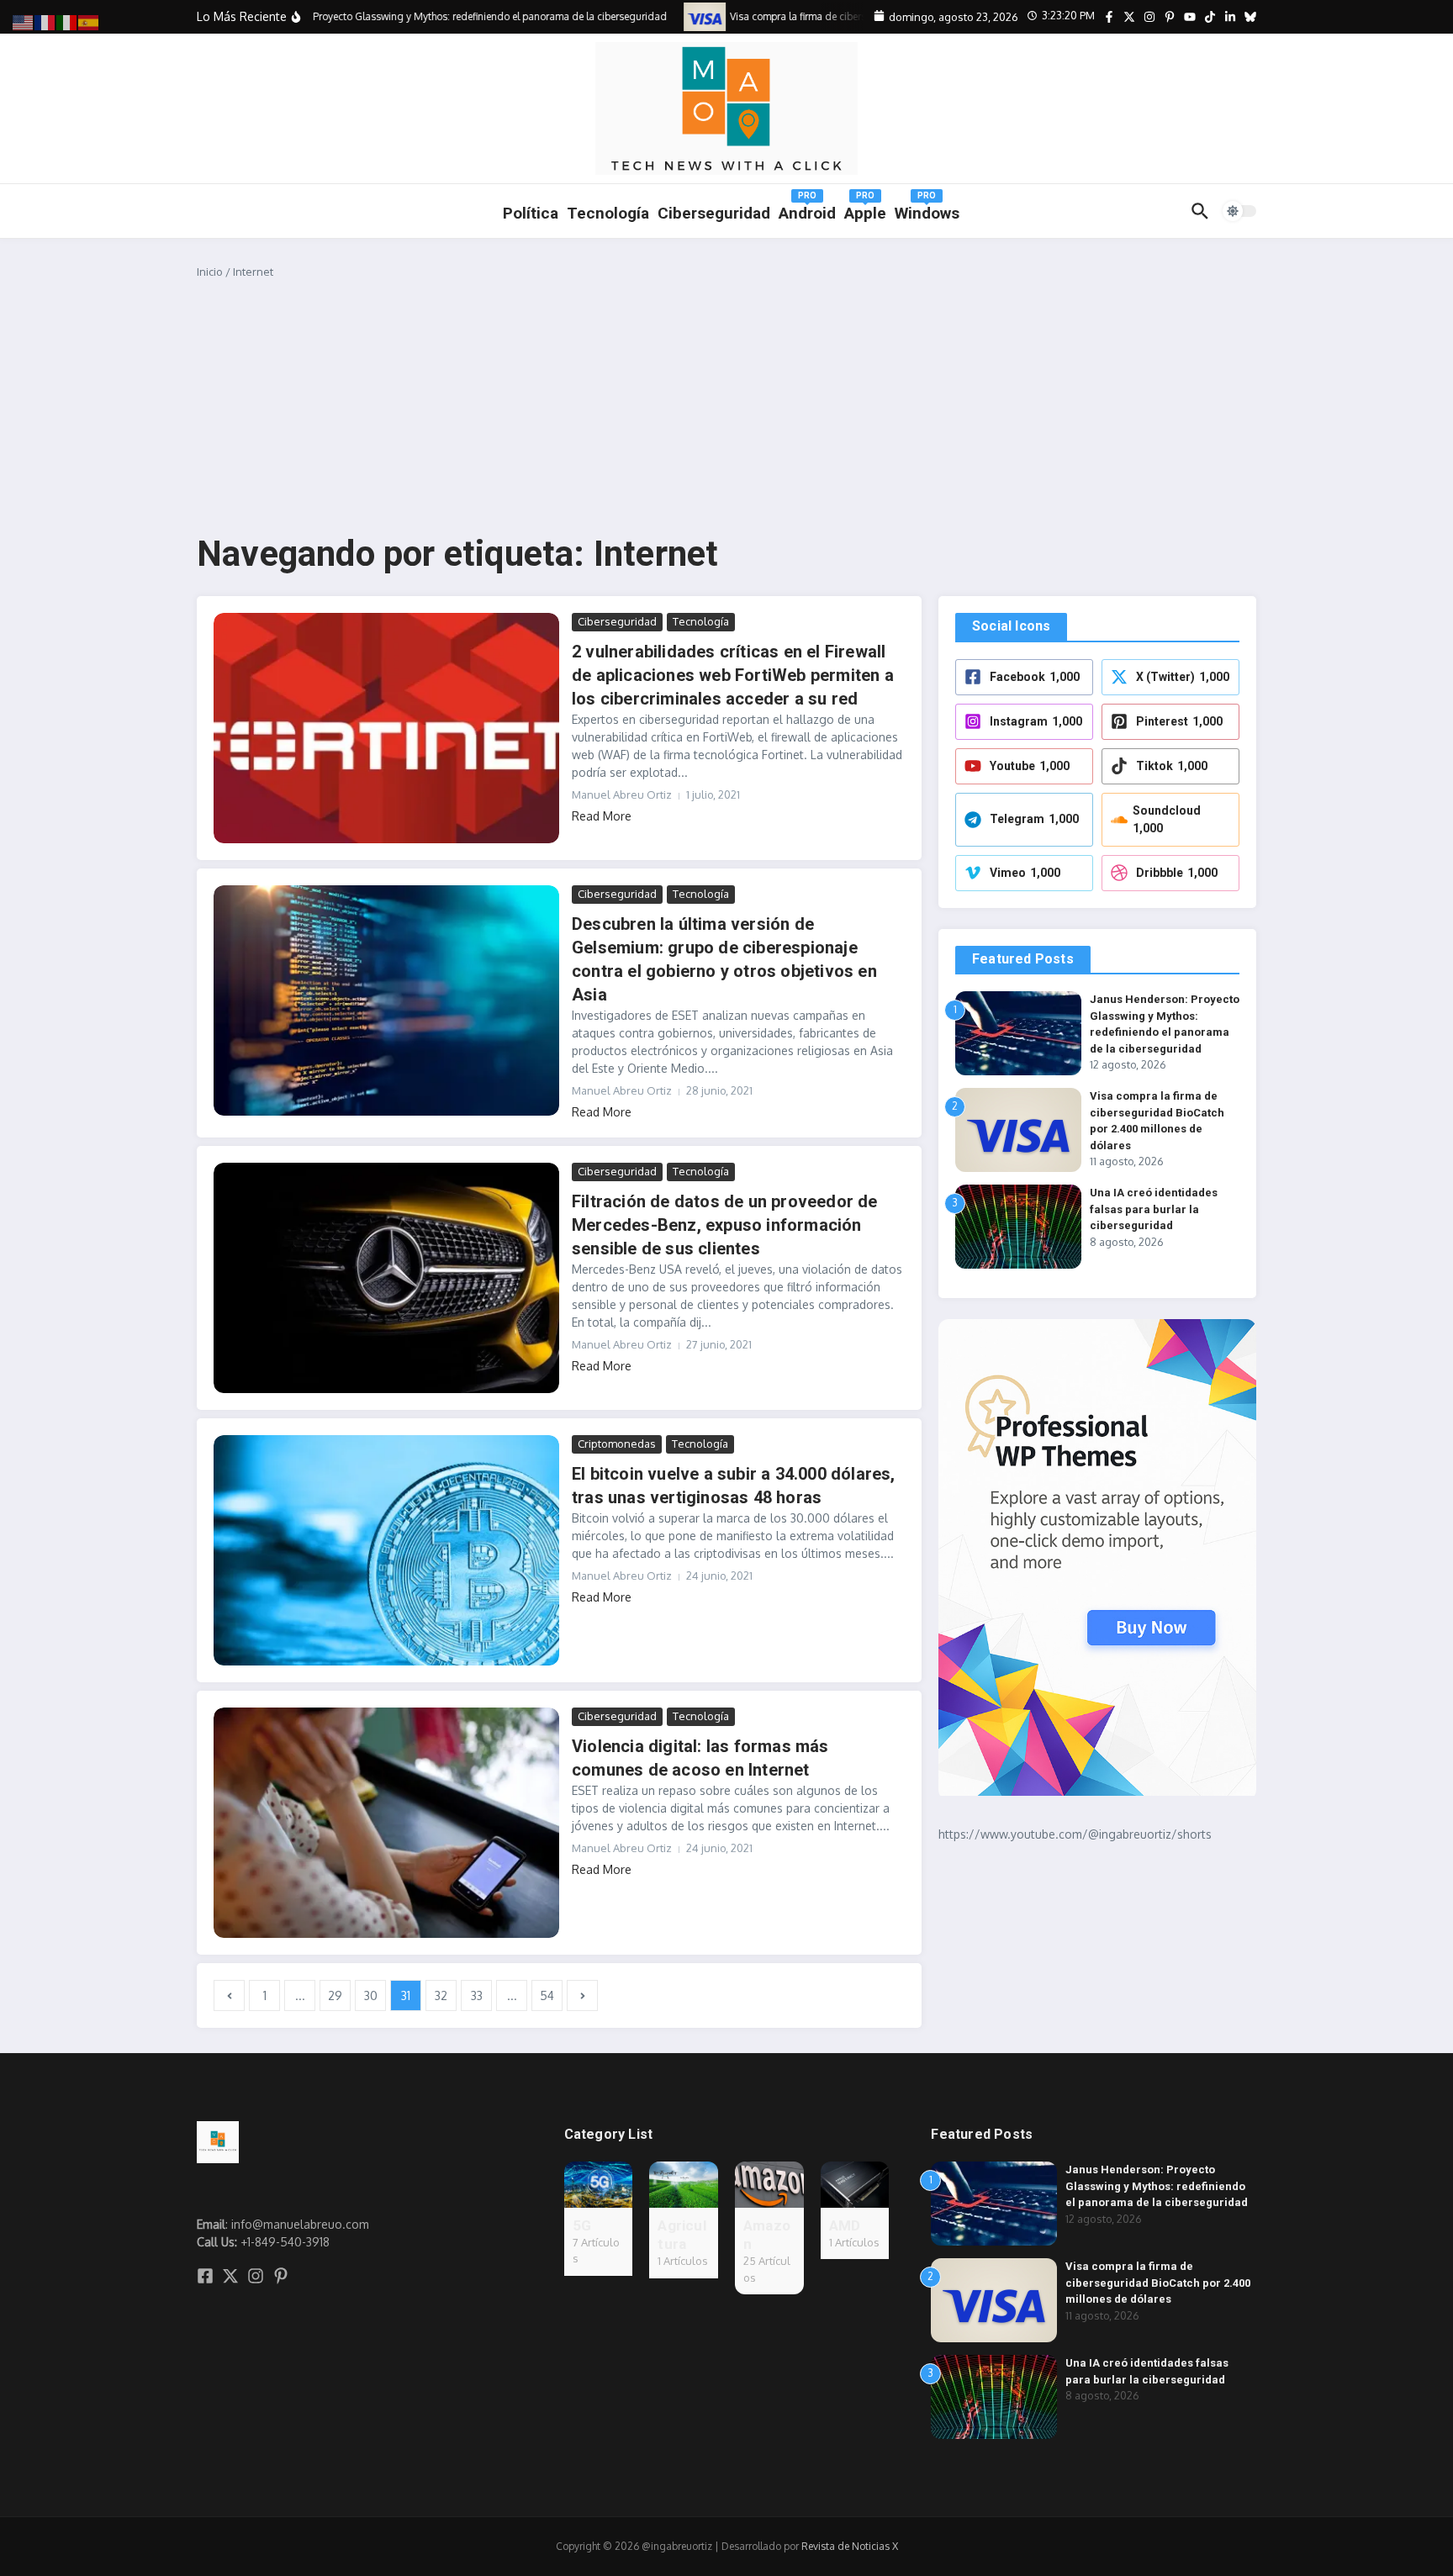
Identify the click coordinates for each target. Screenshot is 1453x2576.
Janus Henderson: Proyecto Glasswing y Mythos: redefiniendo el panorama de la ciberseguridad (1157, 2186)
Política (531, 213)
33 (477, 1995)
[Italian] (67, 21)
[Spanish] (89, 21)
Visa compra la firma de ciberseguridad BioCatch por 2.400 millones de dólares (1158, 2283)
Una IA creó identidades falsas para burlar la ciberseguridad (1154, 1209)
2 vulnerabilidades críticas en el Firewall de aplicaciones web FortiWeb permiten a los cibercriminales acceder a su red (733, 675)
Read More (602, 816)
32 (441, 1995)
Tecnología (608, 213)
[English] (24, 21)
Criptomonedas (617, 1444)
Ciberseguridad (617, 621)
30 (371, 1995)
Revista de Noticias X (850, 2546)
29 (335, 1995)
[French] (45, 21)
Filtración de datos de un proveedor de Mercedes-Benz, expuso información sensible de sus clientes (725, 1225)
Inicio (210, 272)
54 (547, 1995)
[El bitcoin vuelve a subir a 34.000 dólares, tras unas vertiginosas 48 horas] (386, 1550)
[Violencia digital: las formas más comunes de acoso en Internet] (386, 1823)
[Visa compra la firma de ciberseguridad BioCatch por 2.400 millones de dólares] (683, 16)
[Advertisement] (726, 407)
